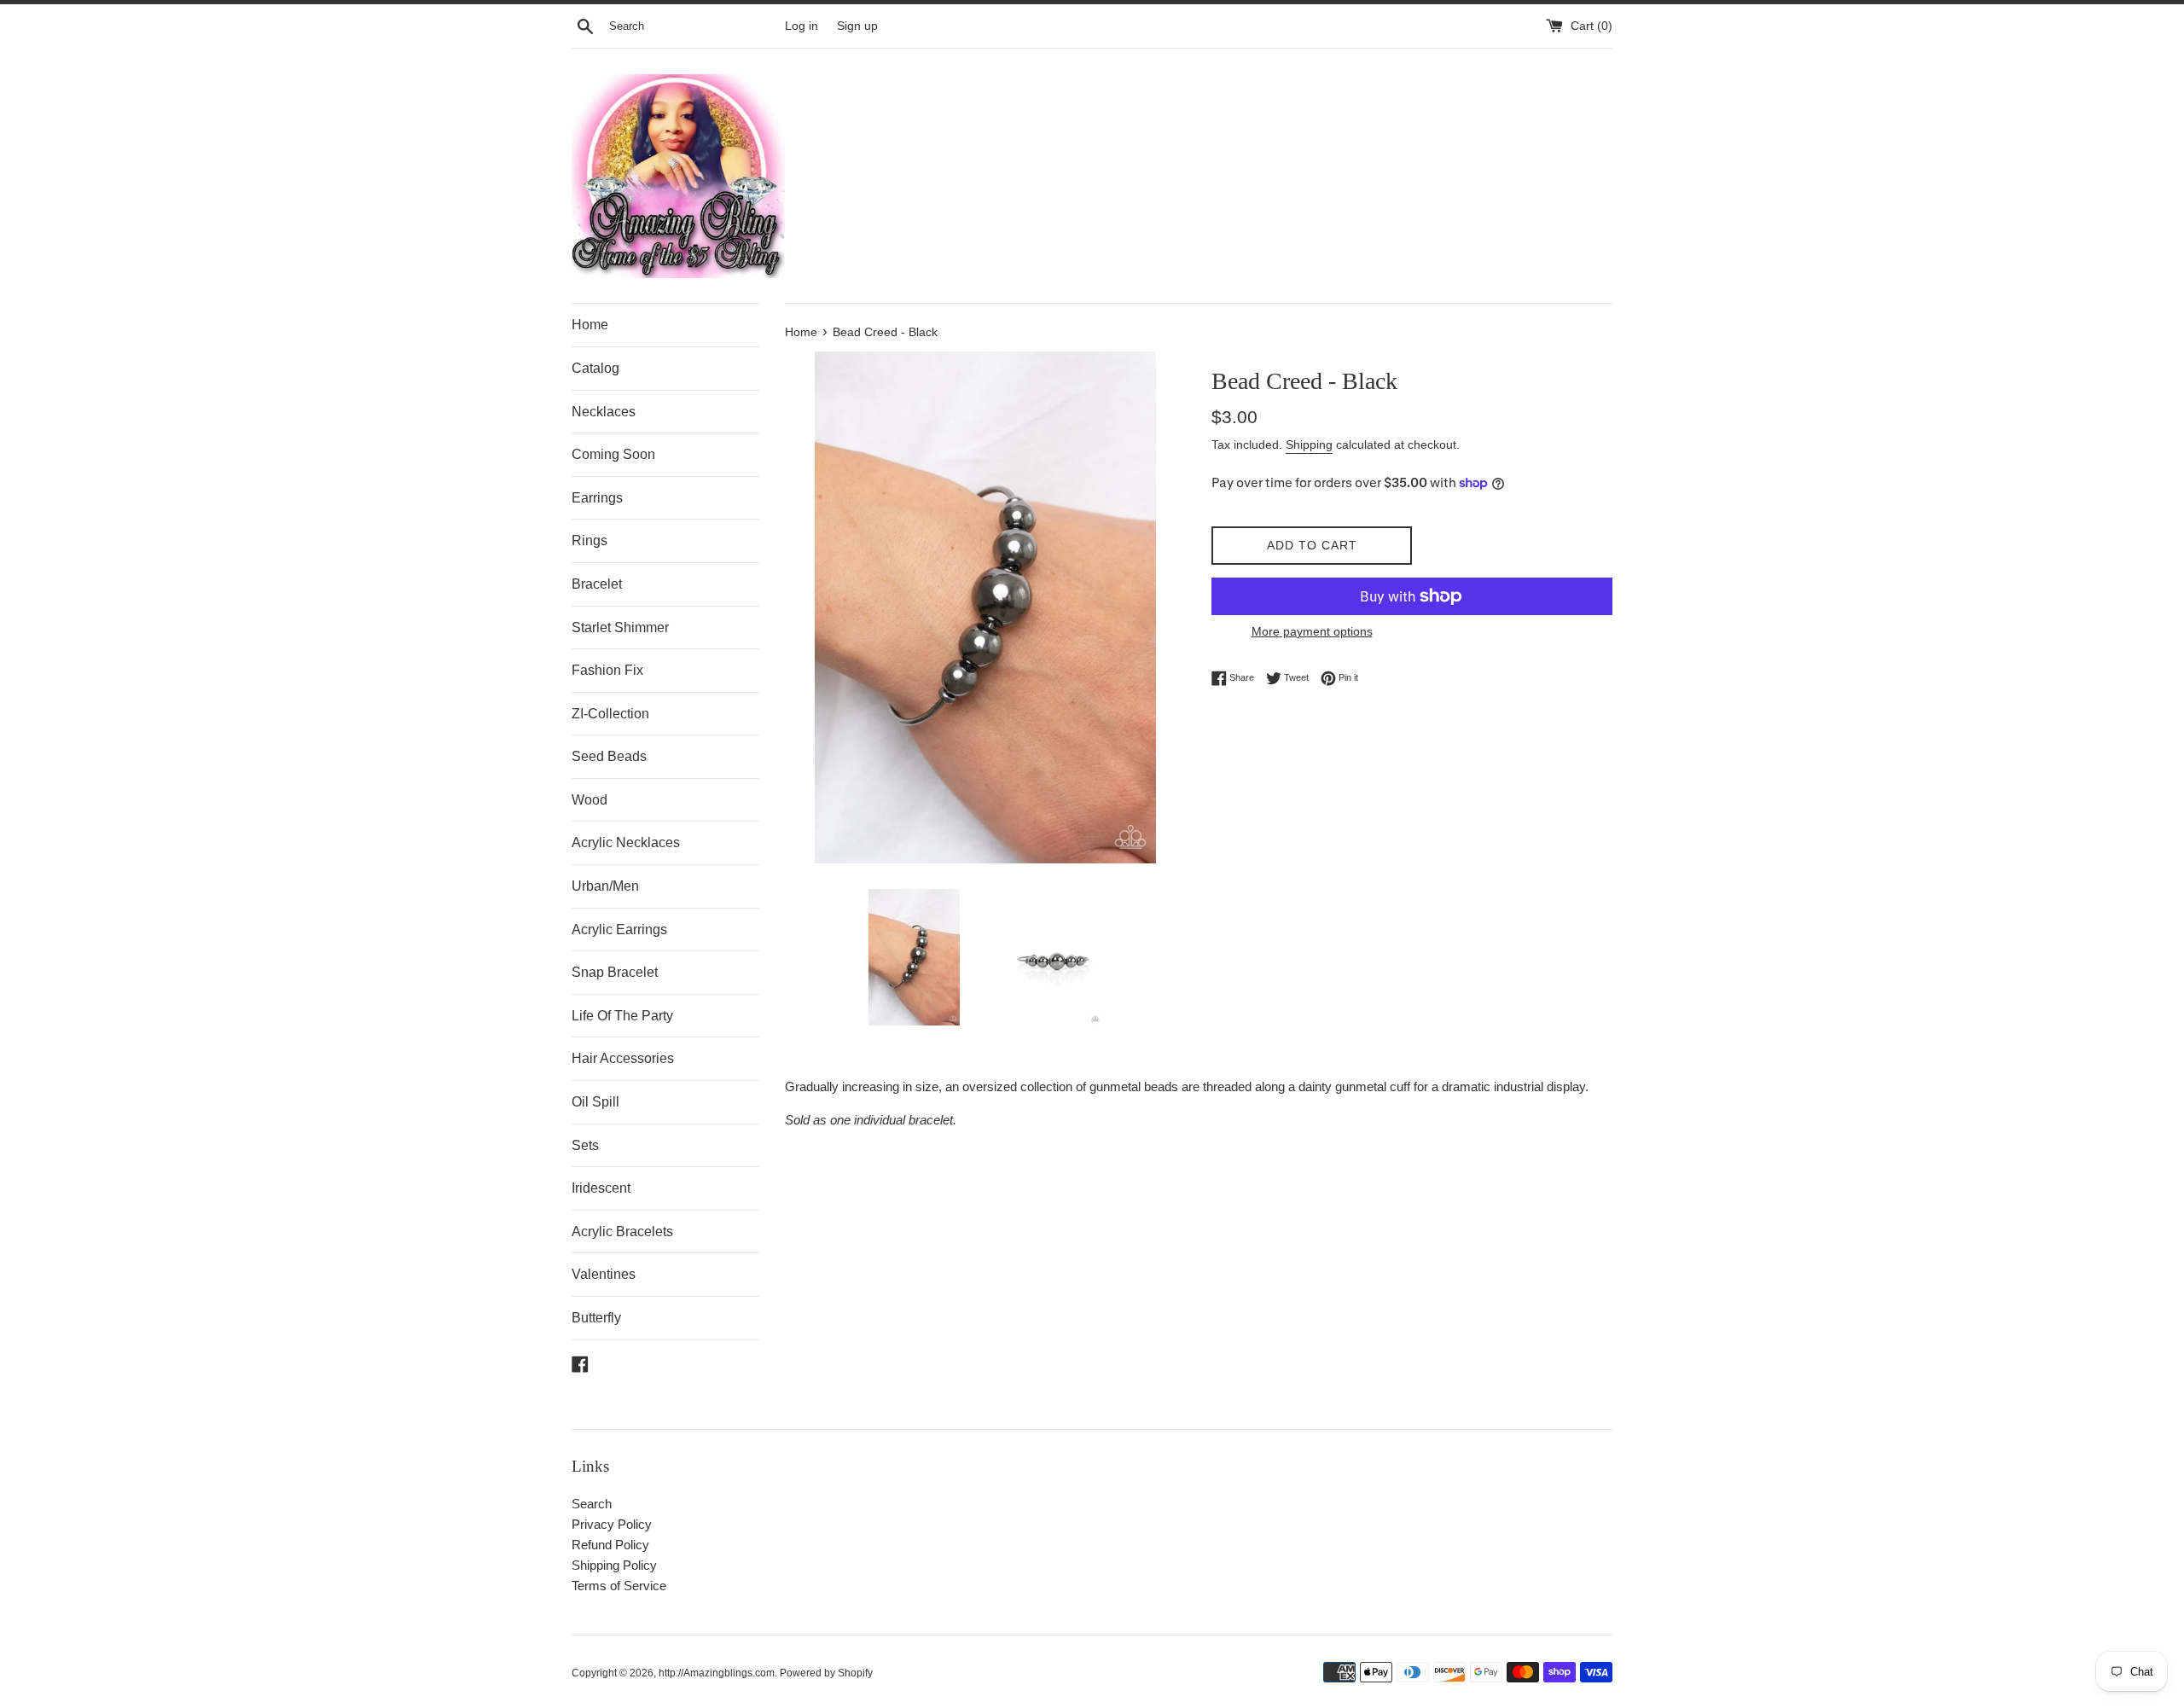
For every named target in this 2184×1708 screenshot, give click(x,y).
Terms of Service (619, 1586)
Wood (590, 800)
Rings (590, 540)
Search (592, 1504)
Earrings (597, 498)
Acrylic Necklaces (626, 842)
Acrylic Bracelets (622, 1232)
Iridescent (601, 1188)
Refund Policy (610, 1545)
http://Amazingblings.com (717, 1673)
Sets (585, 1145)
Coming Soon (613, 454)
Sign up (857, 26)
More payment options (1312, 631)
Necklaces (604, 412)
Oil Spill (595, 1102)
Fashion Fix (607, 670)
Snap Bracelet (615, 972)
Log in (802, 26)
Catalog (595, 368)
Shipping (1309, 444)
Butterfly (596, 1318)
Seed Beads (609, 756)
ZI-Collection (610, 714)
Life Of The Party (622, 1016)
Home (590, 325)
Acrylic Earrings (619, 930)
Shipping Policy (614, 1565)
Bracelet (597, 584)
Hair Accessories (623, 1058)
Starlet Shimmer (620, 627)
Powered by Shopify (826, 1673)
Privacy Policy (612, 1524)
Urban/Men (605, 886)
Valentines (604, 1274)
